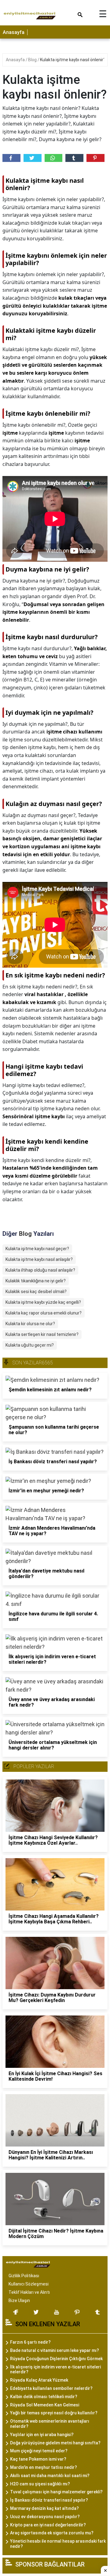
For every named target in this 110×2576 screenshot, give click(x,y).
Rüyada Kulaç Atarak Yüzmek (39, 2380)
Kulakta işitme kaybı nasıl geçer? (37, 1249)
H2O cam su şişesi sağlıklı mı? (40, 2484)
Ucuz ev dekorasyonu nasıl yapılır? (45, 2517)
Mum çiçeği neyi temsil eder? (39, 2451)
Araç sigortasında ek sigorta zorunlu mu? (52, 2533)
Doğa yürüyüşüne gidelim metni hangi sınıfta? (55, 2443)
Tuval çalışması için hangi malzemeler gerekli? (56, 2492)
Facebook (11, 158)
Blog (33, 60)
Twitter (33, 158)
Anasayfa (14, 32)
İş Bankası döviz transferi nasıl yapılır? (49, 2500)
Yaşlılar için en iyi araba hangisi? (42, 2435)
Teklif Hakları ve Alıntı (29, 2292)
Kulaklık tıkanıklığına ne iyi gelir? (36, 1281)
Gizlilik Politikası (24, 2276)
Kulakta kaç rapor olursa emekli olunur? (44, 1313)
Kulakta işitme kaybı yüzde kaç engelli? (43, 1302)
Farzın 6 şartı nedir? (30, 2342)
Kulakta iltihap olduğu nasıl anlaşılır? (40, 1270)
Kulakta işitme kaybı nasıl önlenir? (73, 60)
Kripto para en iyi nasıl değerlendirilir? (48, 2525)
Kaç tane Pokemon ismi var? (38, 2459)
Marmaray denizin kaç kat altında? (44, 2508)
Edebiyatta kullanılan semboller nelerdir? (51, 2388)
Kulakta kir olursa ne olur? (30, 1324)
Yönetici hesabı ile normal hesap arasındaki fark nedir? (58, 2544)
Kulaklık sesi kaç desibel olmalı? (36, 1292)
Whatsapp (54, 158)
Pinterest (95, 158)
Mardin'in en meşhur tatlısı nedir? (44, 2467)
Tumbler (74, 158)
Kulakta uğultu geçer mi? (30, 1345)
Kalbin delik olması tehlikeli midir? (44, 2397)
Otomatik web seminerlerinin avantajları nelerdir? (50, 2424)
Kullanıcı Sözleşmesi (29, 2284)
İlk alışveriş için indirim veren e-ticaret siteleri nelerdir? (55, 2370)
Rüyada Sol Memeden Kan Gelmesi (45, 2405)
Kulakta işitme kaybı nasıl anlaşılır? (39, 1259)
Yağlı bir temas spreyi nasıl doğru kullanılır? (54, 2413)
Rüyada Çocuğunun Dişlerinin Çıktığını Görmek (56, 2359)
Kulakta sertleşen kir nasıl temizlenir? (42, 1334)
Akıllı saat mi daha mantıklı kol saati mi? (50, 2476)
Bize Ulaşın (19, 2300)
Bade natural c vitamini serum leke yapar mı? (55, 2350)
